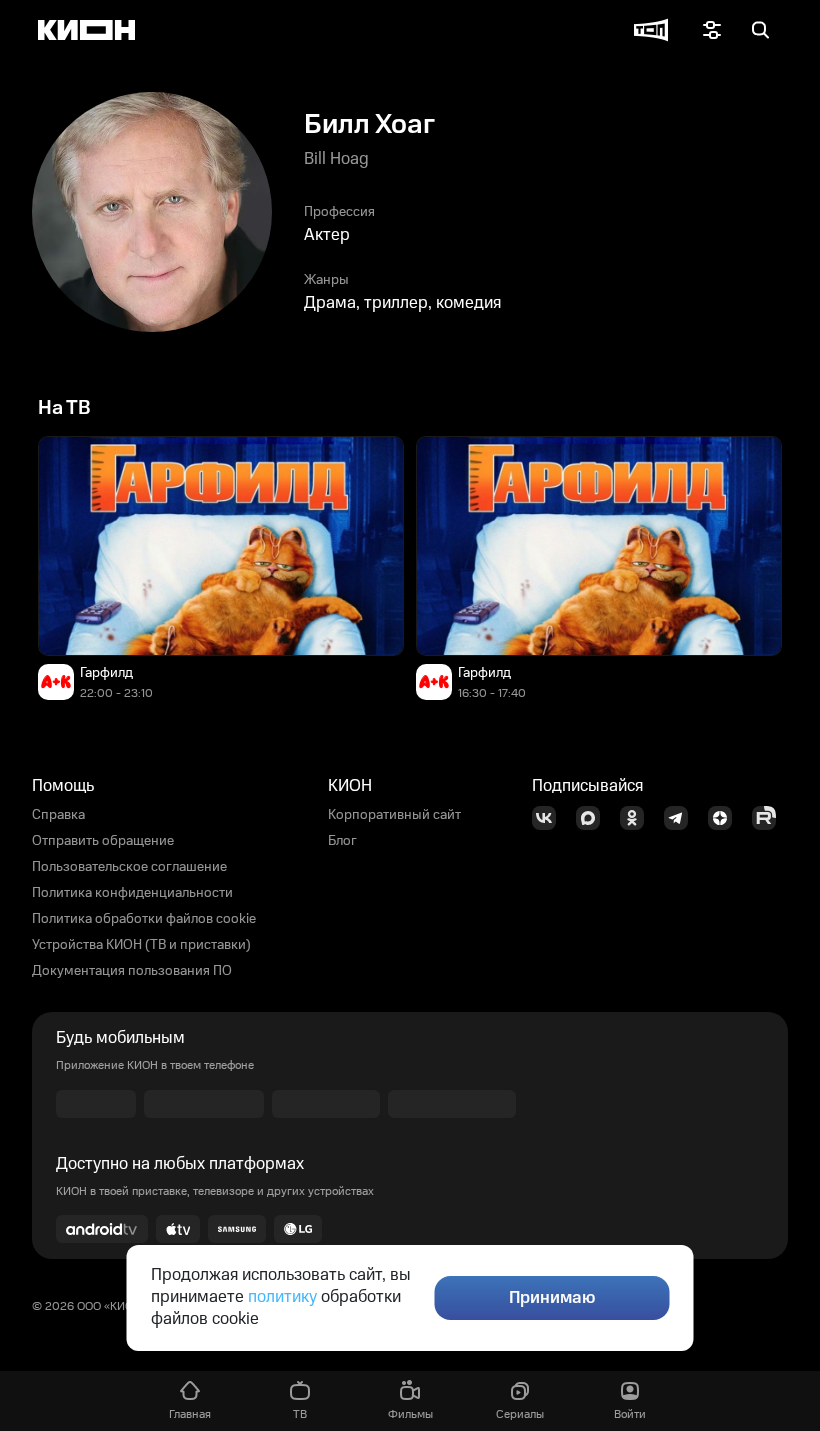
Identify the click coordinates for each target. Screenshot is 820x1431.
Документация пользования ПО (132, 971)
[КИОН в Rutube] (770, 818)
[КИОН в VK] (550, 818)
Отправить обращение (103, 841)
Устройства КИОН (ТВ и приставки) (141, 945)
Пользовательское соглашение (129, 867)
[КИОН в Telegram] (682, 818)
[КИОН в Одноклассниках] (638, 818)
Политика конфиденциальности (132, 893)
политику (282, 1297)
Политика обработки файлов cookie (144, 919)
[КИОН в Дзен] (726, 818)
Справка (58, 815)
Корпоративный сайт (394, 815)
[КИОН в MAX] (594, 818)
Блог (342, 841)
